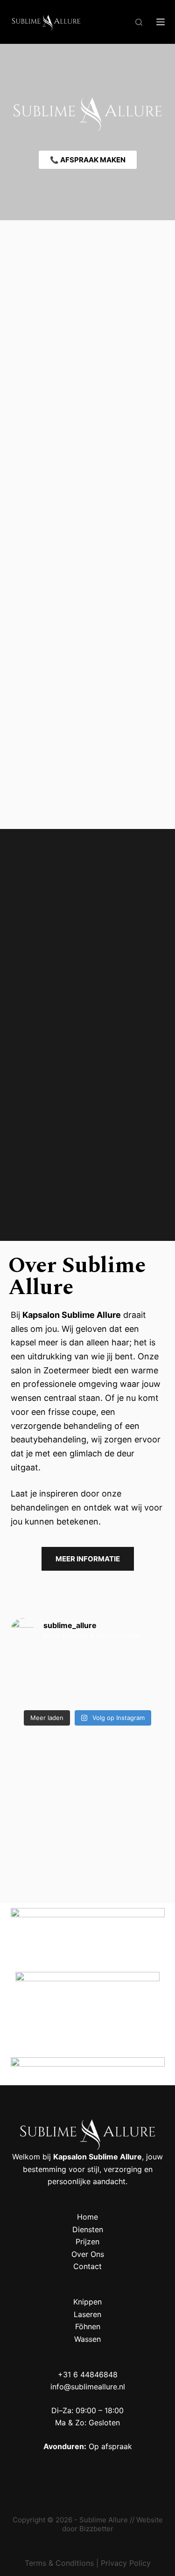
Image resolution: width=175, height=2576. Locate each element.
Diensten (88, 2229)
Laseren (87, 2314)
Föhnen (88, 2326)
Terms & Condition (57, 2563)
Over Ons (88, 2254)
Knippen (87, 2302)
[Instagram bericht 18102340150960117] (35, 1678)
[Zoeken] (139, 22)
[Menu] (161, 22)
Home (87, 2217)
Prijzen (87, 2242)
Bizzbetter (96, 2529)
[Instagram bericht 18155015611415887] (140, 1678)
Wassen (87, 2339)
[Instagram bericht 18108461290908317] (87, 1678)
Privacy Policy (126, 2563)
